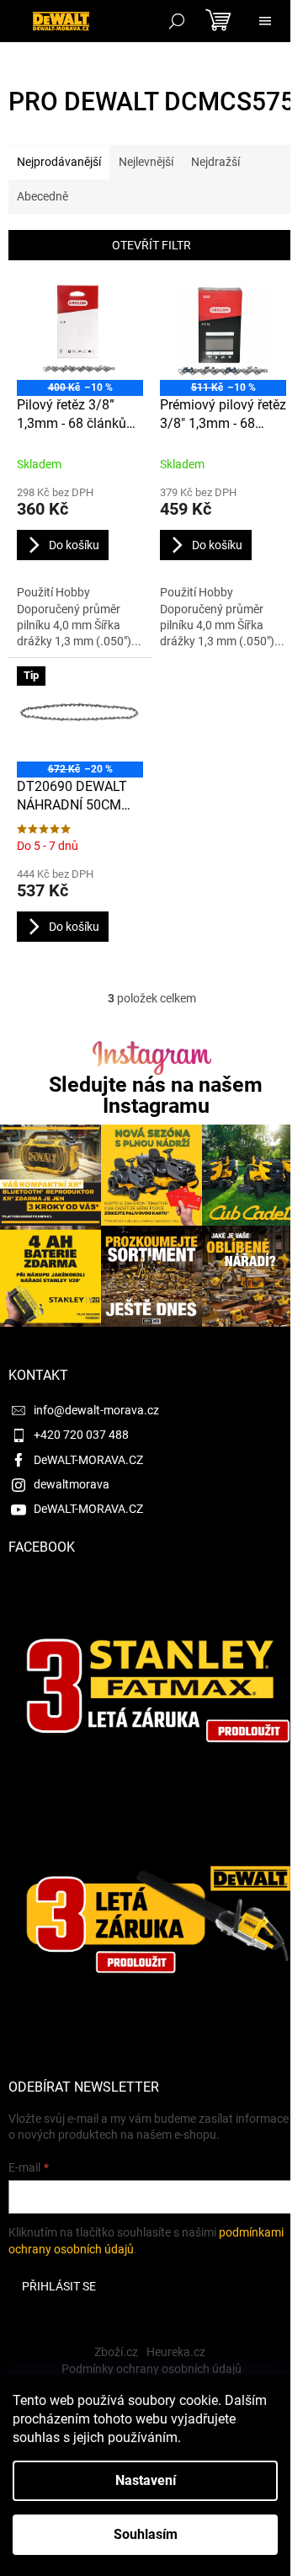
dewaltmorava (72, 1484)
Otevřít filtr (151, 245)
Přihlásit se (59, 2286)
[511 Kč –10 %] (223, 332)
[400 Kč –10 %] (80, 332)
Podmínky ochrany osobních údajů (151, 2369)
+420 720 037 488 (81, 1435)
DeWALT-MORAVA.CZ (88, 1460)
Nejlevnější (146, 162)
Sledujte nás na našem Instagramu (156, 1095)
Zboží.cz (116, 2352)
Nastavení (146, 2480)
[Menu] (265, 21)
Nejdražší (215, 162)
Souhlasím (146, 2534)
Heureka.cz (176, 2352)
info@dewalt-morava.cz (96, 1410)
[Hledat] (177, 21)
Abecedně (43, 196)
